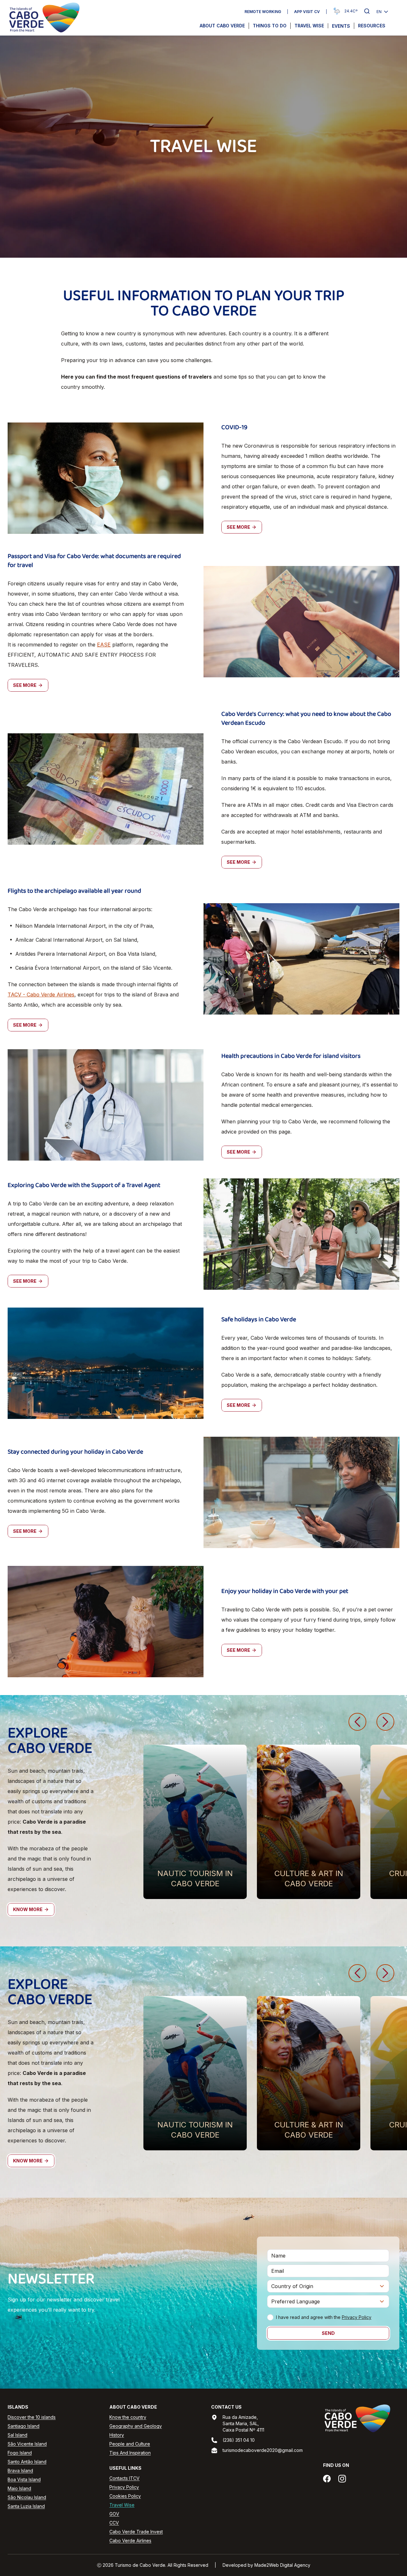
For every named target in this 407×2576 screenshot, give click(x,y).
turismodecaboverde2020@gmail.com (263, 2450)
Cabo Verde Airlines (130, 2541)
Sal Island (17, 2435)
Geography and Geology (136, 2426)
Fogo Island (20, 2453)
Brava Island (20, 2471)
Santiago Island (24, 2426)
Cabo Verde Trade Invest (136, 2532)
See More (238, 527)
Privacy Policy (357, 2317)
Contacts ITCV (124, 2478)
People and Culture (130, 2444)
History (117, 2435)
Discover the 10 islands (32, 2417)
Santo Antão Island (27, 2462)
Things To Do (270, 26)
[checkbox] (270, 2317)
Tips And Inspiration (130, 2453)
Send (328, 2333)
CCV (114, 2523)
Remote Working (263, 12)
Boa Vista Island (24, 2479)
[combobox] (328, 2286)
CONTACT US (226, 2407)
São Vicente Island (27, 2444)
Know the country (128, 2417)
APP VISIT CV (307, 12)
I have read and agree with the (324, 2317)
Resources (372, 26)
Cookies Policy (125, 2496)
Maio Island (19, 2488)
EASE (104, 645)
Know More (28, 1909)
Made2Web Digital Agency (282, 2565)
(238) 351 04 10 (239, 2440)
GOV (114, 2514)
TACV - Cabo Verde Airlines (41, 995)
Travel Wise (309, 26)
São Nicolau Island (27, 2497)
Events (341, 26)
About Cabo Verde (222, 26)
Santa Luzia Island (26, 2506)
